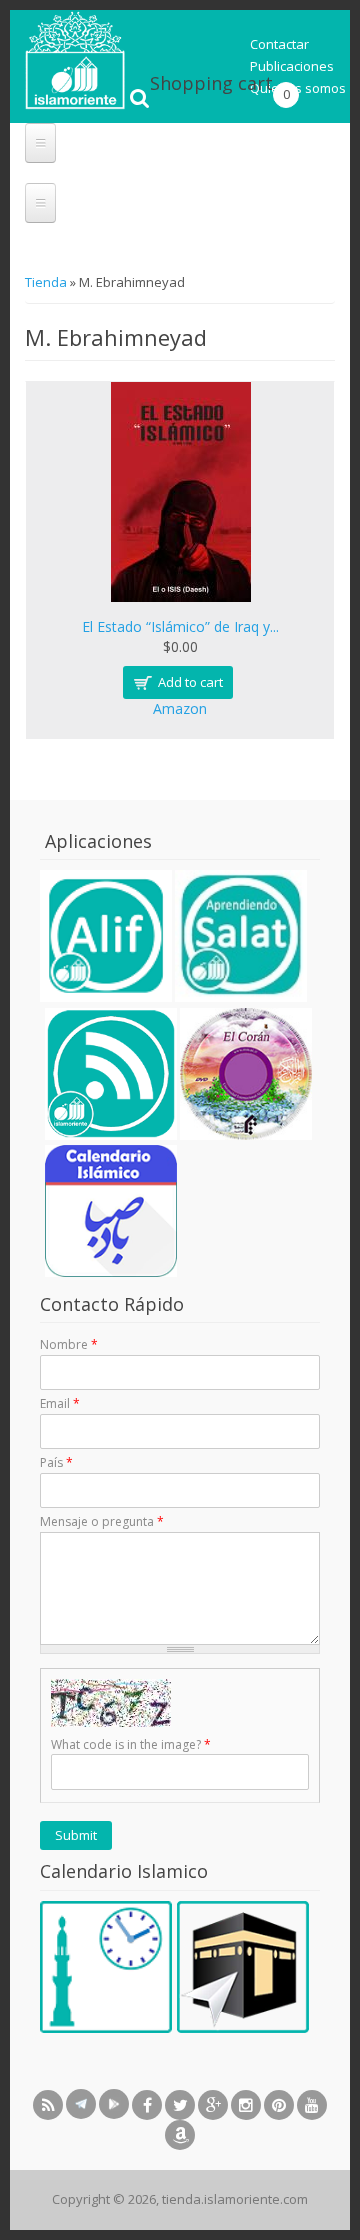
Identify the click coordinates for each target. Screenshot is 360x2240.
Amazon (180, 708)
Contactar (279, 44)
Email (60, 1403)
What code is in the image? (131, 1744)
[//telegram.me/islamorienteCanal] (81, 2104)
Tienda (47, 282)
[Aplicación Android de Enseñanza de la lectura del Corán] (106, 997)
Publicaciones (292, 66)
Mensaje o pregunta (102, 1521)
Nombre (69, 1344)
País (56, 1462)
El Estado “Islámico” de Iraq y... (180, 626)
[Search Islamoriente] (140, 78)
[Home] (75, 105)
